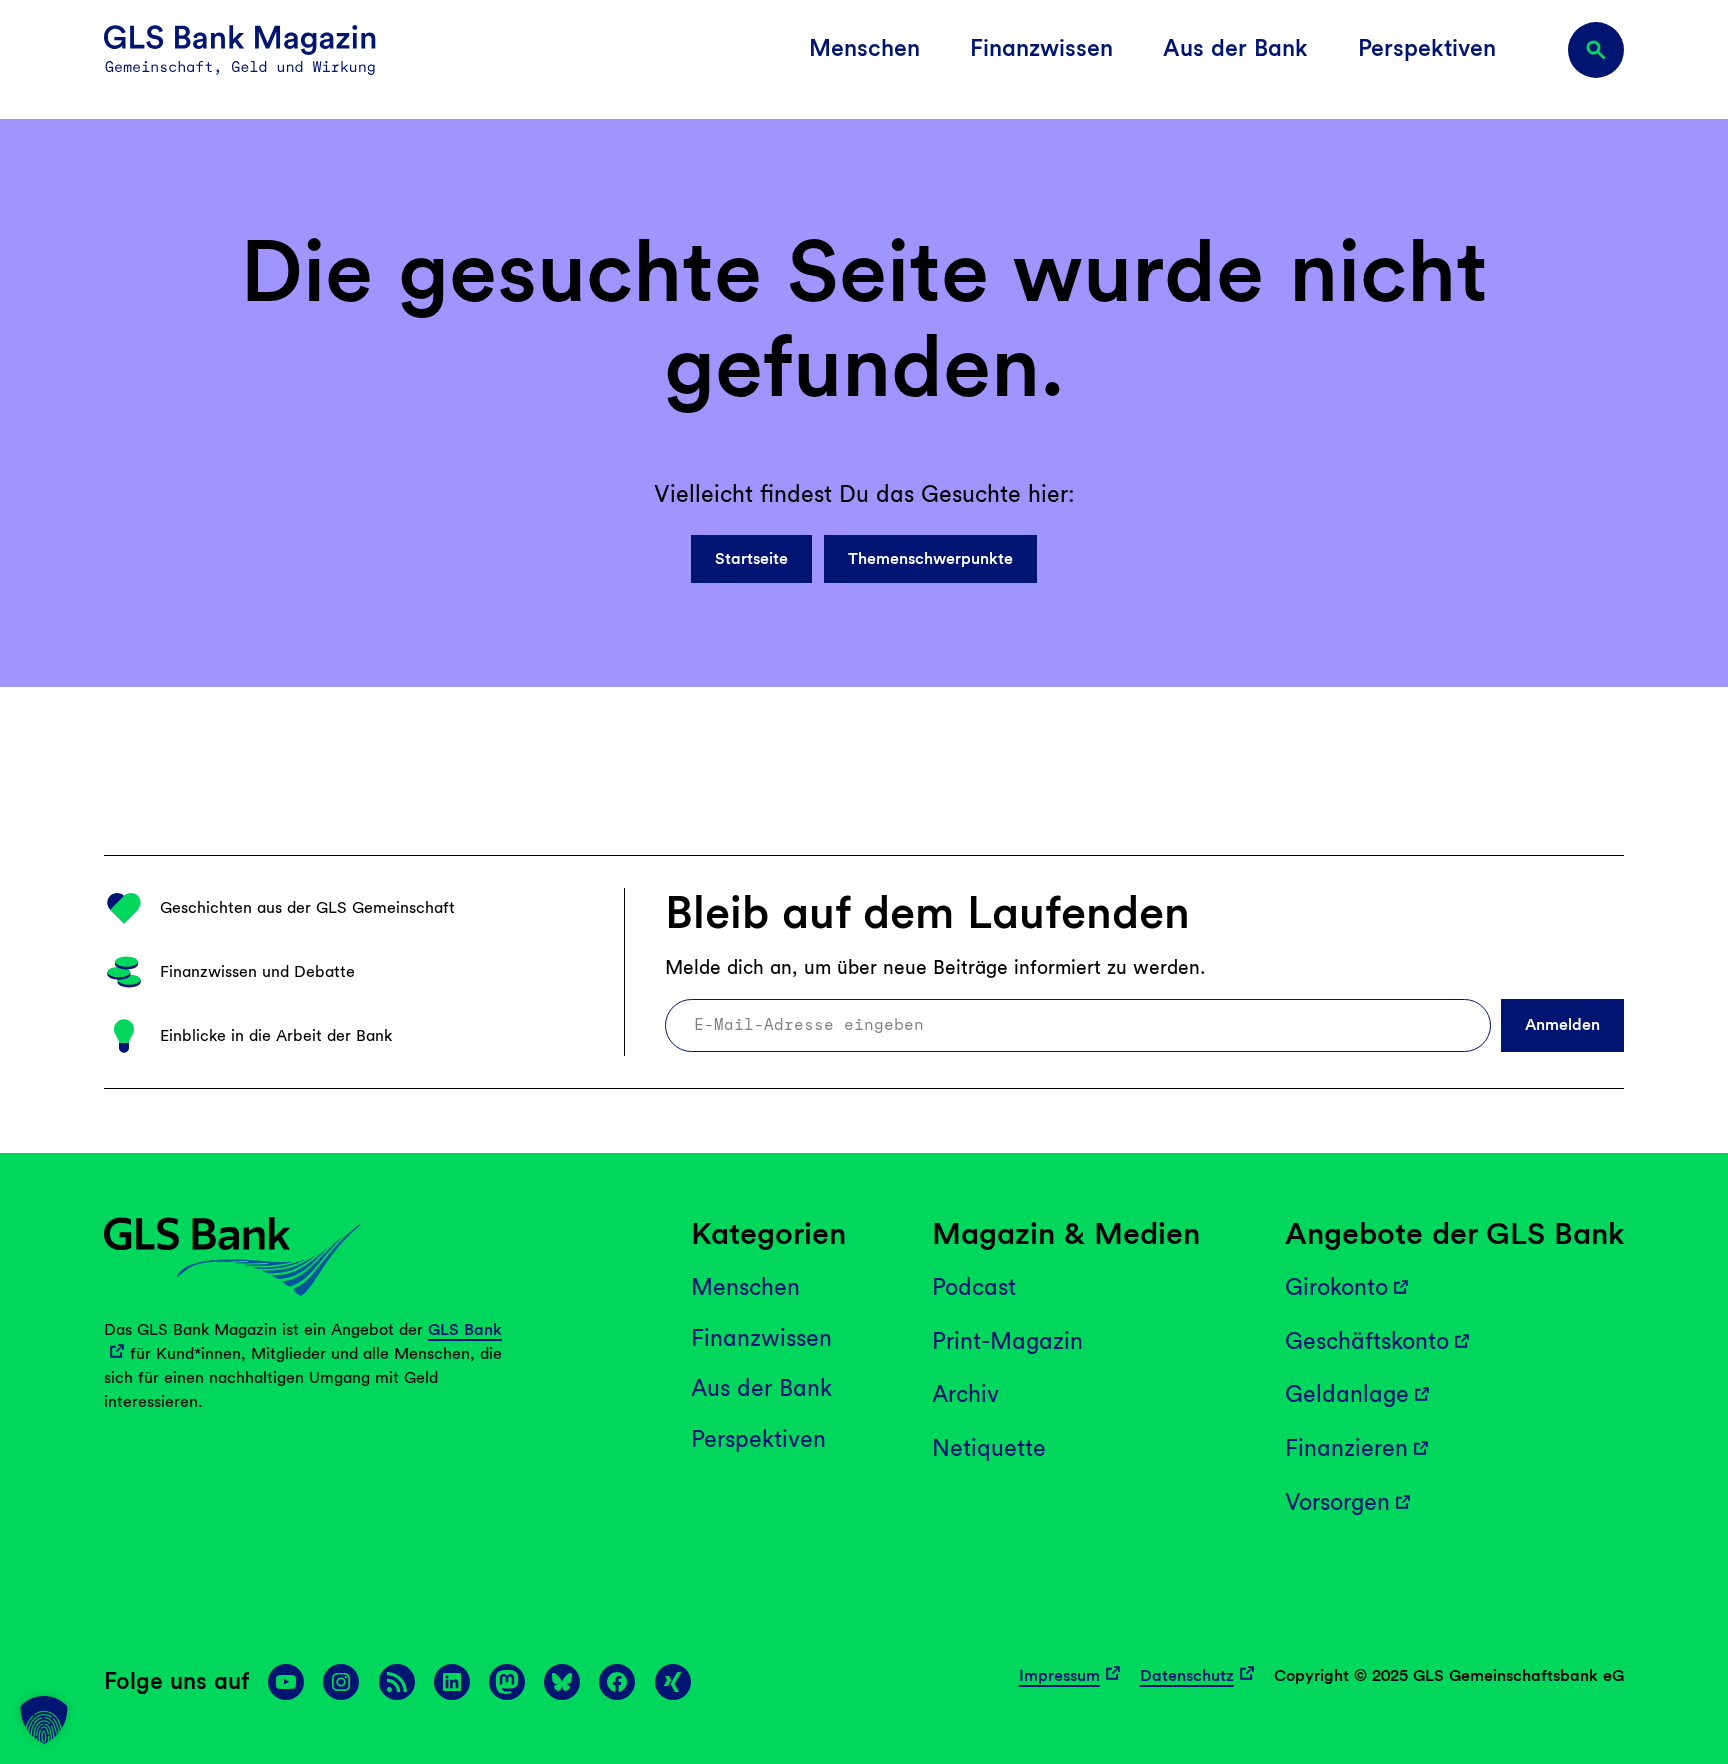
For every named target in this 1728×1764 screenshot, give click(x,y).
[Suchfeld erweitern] (1596, 50)
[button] (44, 1720)
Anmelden (1562, 1024)
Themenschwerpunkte (930, 558)
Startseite (751, 558)
